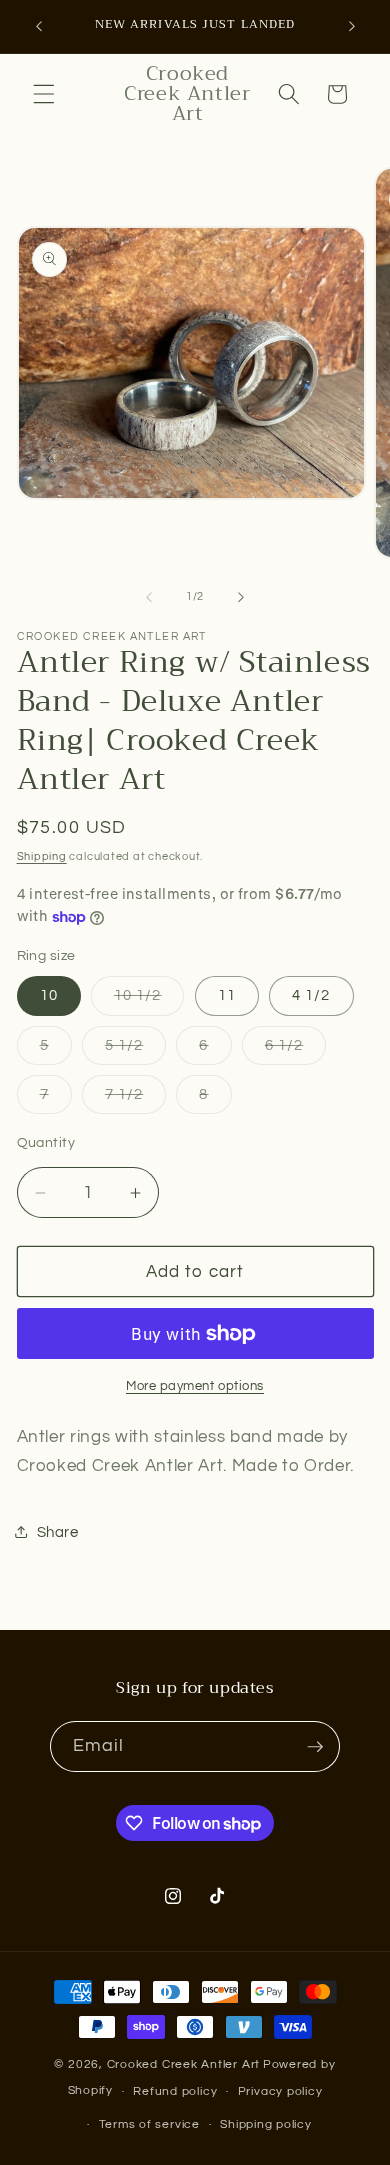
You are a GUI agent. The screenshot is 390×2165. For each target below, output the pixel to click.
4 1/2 (311, 995)
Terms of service (149, 2124)
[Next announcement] (352, 27)
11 (227, 995)
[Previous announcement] (39, 27)
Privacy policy (280, 2091)
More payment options (195, 1386)
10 (49, 995)
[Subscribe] (315, 1747)
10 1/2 (149, 1000)
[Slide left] (149, 597)
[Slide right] (241, 597)
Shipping (42, 856)
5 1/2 (136, 1050)
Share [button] (58, 1532)
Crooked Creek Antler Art (183, 2064)
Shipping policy (266, 2124)
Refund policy (175, 2091)
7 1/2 (136, 1099)
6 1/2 (296, 1050)
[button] (44, 94)
